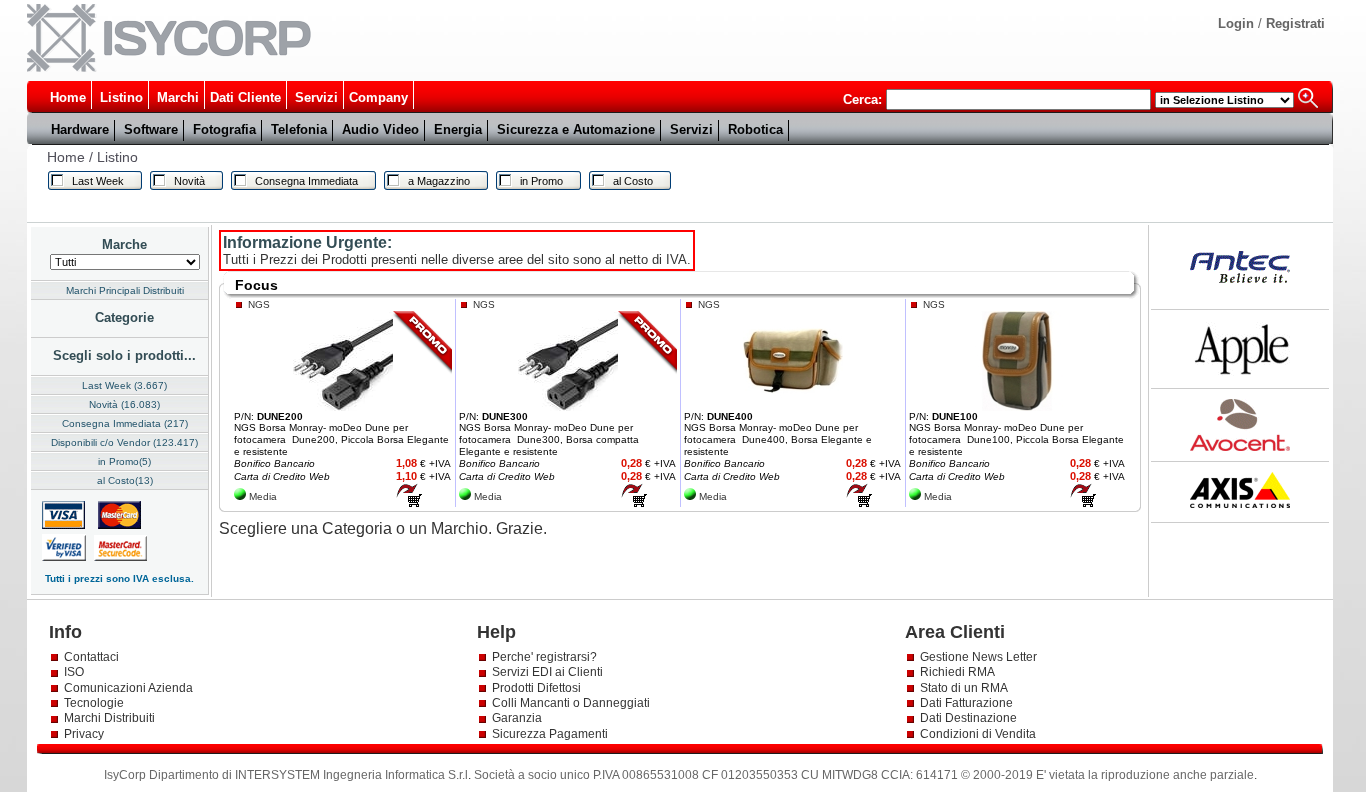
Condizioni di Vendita (978, 734)
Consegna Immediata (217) (125, 423)
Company (378, 97)
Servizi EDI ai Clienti (547, 672)
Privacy (85, 734)
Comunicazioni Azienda (128, 688)
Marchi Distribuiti (109, 718)
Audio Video (380, 129)
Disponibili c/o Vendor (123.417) (124, 442)
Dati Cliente (245, 97)
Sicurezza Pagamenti (550, 734)
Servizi (316, 97)
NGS (259, 304)
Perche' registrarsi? (544, 657)
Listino (121, 97)
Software (151, 129)
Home (68, 97)
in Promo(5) (124, 461)
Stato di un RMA (964, 688)
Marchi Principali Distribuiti (125, 290)
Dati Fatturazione (966, 703)
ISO (74, 672)
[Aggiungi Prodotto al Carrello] (409, 503)
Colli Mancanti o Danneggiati (571, 703)
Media (263, 496)
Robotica (755, 129)
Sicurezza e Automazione (576, 129)
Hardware (80, 129)
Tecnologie (94, 703)
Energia (458, 129)
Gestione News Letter (978, 657)
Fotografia (224, 129)
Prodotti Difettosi (536, 688)
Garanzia (517, 718)
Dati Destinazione (968, 718)
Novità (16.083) (124, 404)
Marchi (178, 97)
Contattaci (91, 657)
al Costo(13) (125, 480)
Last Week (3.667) (124, 385)
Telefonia (299, 129)
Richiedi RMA (957, 672)
